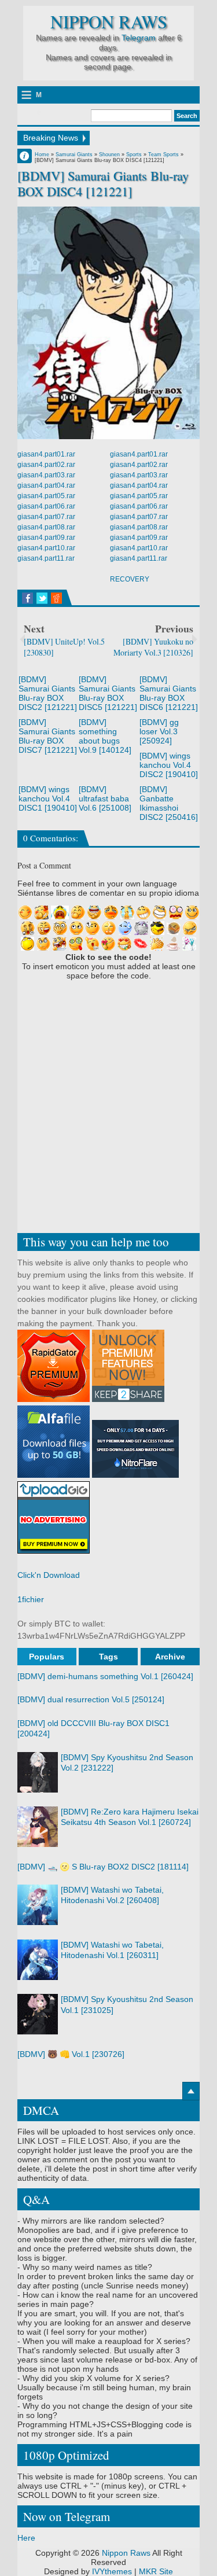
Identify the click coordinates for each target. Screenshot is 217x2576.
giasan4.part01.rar (46, 454)
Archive (170, 1657)
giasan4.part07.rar (46, 517)
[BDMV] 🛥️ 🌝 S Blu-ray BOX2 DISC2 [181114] (103, 1867)
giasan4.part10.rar (46, 548)
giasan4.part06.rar (46, 506)
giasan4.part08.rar (46, 527)
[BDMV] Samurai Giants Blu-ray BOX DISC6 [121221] (169, 693)
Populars (47, 1657)
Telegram (139, 38)
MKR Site (156, 2571)
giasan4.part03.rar (46, 475)
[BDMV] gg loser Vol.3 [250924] (159, 731)
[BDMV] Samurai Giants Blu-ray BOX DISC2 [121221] (48, 693)
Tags (108, 1657)
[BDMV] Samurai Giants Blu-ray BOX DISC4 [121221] (103, 183)
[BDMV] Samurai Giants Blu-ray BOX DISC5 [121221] (108, 693)
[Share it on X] (42, 598)
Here (26, 2538)
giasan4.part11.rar (46, 558)
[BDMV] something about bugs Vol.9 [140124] (105, 736)
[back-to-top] (191, 2091)
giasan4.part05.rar (46, 496)
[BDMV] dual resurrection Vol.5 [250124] (91, 1699)
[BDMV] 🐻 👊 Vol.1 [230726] (71, 2054)
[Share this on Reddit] (56, 598)
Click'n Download (49, 1575)
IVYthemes (112, 2571)
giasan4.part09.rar (46, 538)
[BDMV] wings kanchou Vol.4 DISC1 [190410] (48, 798)
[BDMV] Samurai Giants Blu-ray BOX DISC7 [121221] (48, 736)
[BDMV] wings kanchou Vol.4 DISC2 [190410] (169, 765)
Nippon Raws (109, 22)
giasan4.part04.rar (46, 485)
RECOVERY (130, 579)
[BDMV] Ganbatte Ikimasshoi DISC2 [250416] (169, 803)
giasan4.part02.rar (46, 465)
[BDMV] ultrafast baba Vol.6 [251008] (105, 798)
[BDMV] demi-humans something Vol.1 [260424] (105, 1676)
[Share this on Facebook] (27, 598)
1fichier (31, 1599)
